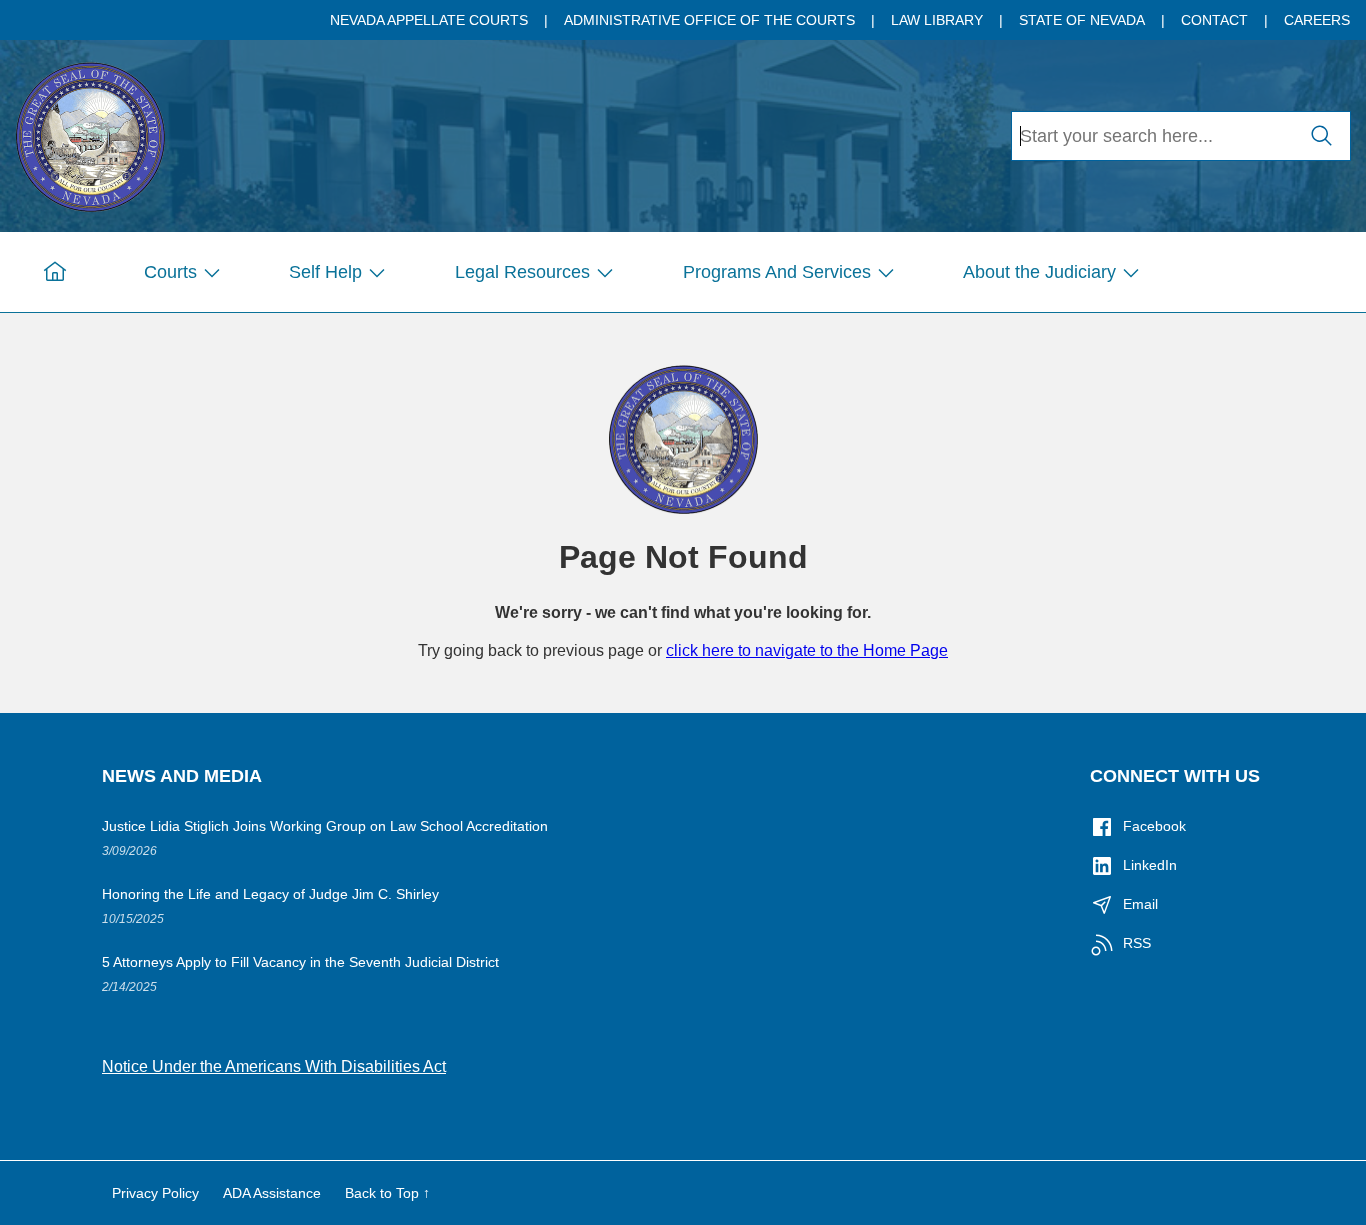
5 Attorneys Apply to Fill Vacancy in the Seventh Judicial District (300, 962)
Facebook (1154, 826)
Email (1140, 904)
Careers (1317, 20)
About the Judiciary (1039, 272)
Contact (1214, 20)
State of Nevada (1082, 20)
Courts (170, 272)
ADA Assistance (272, 1193)
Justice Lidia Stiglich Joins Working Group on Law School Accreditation (325, 826)
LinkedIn (1150, 865)
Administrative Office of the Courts (709, 20)
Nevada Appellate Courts (429, 20)
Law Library (937, 20)
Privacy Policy (155, 1193)
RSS (1137, 943)
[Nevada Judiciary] (90, 133)
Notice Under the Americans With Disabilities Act (274, 1066)
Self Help (325, 272)
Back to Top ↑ (387, 1193)
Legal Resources (522, 272)
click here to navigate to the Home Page (807, 650)
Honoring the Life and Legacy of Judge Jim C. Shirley (270, 894)
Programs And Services (777, 272)
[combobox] (1153, 136)
